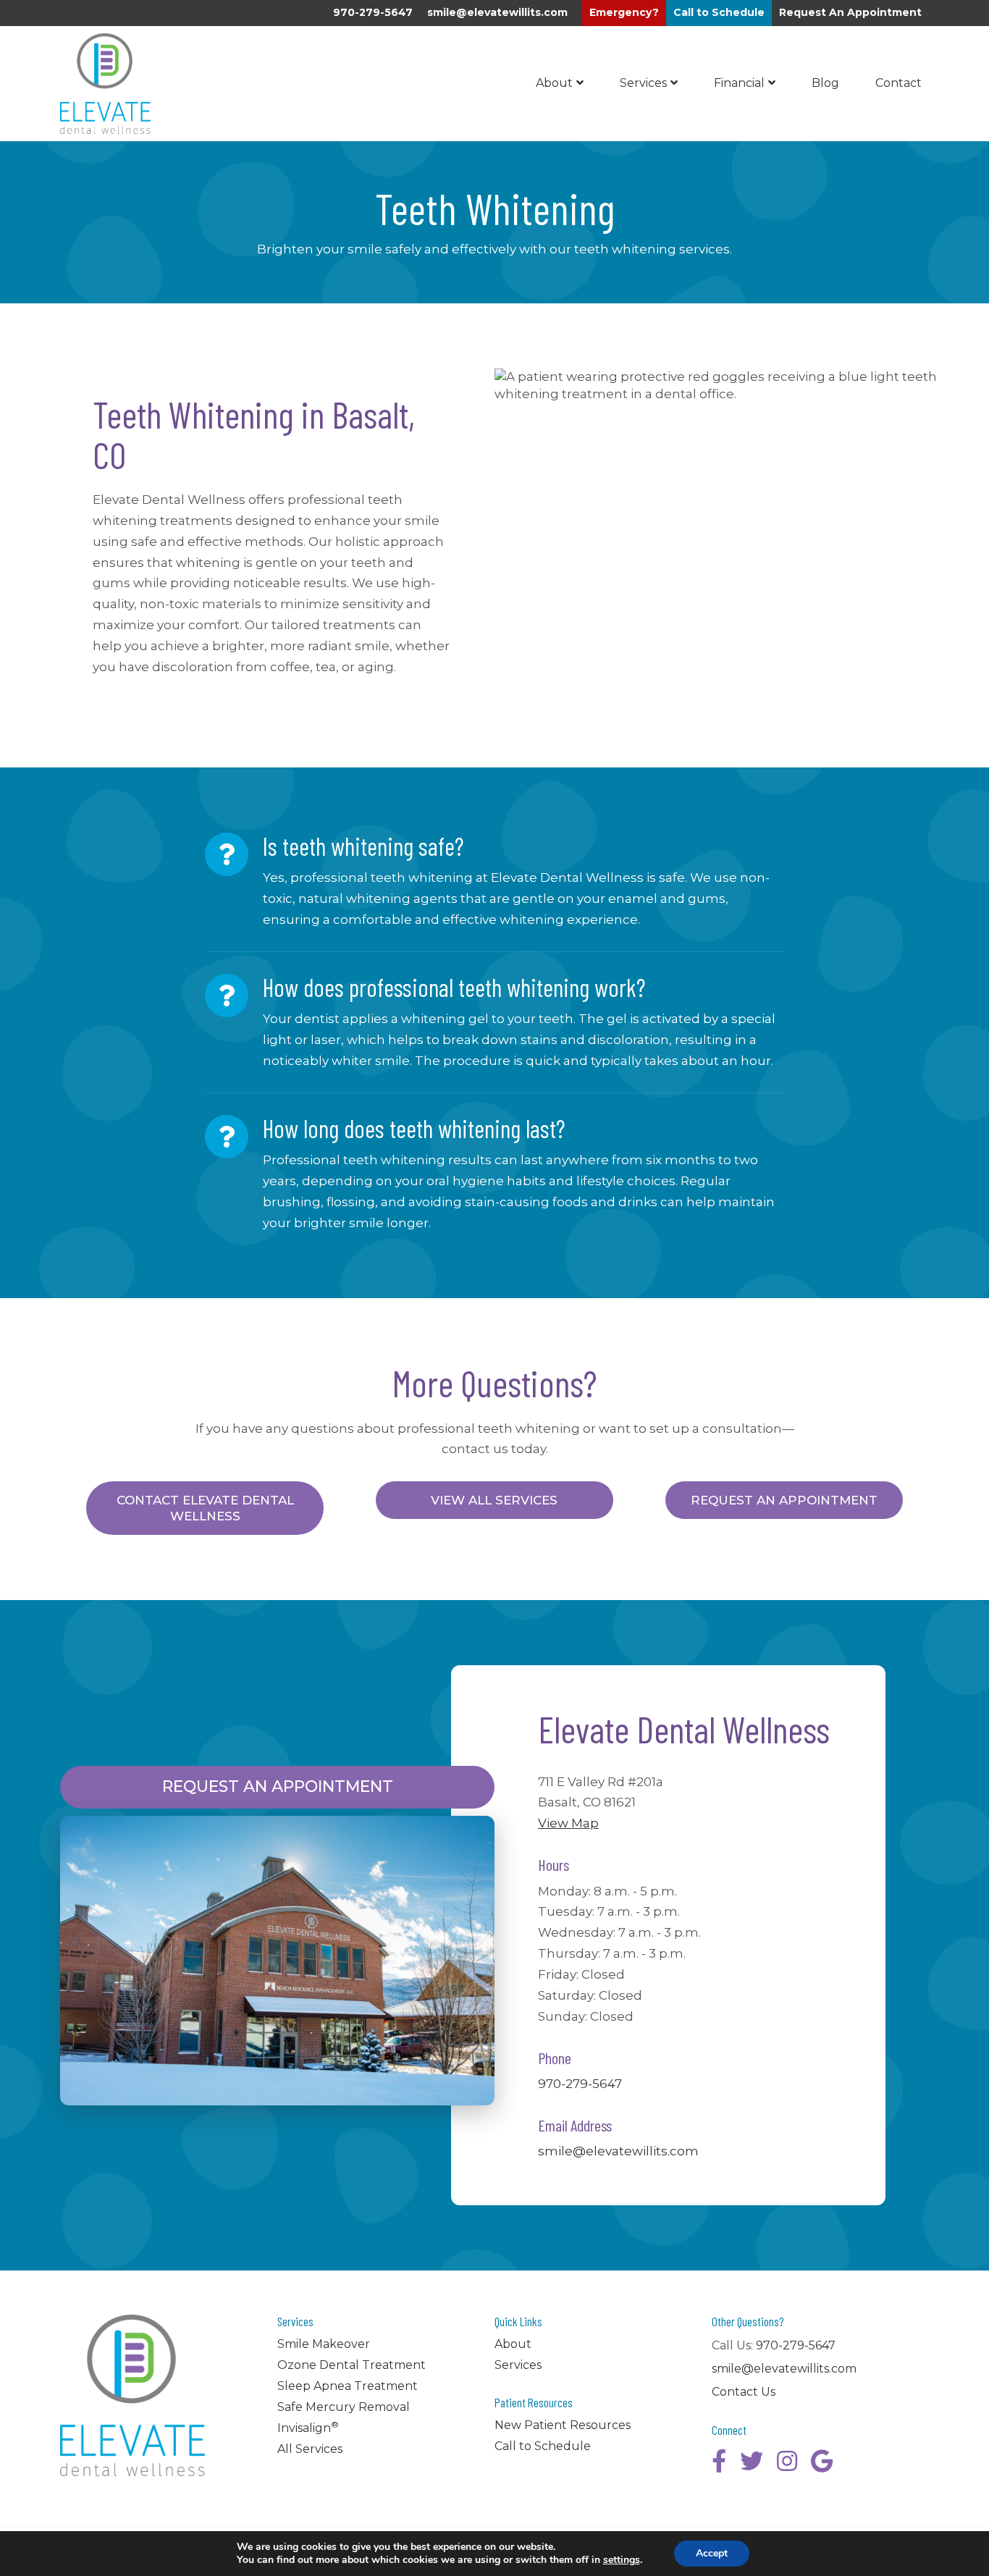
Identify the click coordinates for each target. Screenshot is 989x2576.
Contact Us (744, 2392)
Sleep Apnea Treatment (348, 2386)
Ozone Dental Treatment (352, 2365)
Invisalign (308, 2428)
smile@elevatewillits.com (497, 12)
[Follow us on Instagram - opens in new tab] (787, 2461)
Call (719, 12)
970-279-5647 (373, 12)
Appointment (850, 12)
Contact (898, 83)
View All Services (494, 1500)
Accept (712, 2553)
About (554, 83)
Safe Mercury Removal (344, 2407)
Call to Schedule (543, 2446)
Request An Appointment (784, 1500)
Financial (739, 83)
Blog (825, 83)
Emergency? (624, 12)
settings (622, 2560)
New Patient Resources (563, 2425)
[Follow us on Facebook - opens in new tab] (719, 2461)
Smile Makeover (324, 2344)
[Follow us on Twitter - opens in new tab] (752, 2461)
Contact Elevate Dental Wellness (205, 1508)
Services (643, 83)
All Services (310, 2449)
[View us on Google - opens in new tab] (822, 2461)
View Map (568, 1823)
